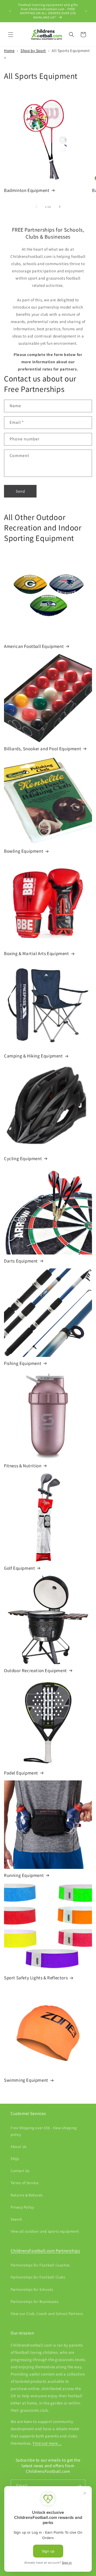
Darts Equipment (21, 1261)
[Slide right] (60, 207)
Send (20, 491)
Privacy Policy (22, 2207)
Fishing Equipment (23, 1363)
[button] (11, 35)
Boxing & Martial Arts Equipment (37, 953)
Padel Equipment (21, 1773)
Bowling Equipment (24, 851)
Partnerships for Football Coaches (40, 2265)
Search (17, 2219)
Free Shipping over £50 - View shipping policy (44, 2131)
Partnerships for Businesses (35, 2302)
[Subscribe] (79, 2486)
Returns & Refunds (27, 2195)
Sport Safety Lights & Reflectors (36, 1978)
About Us (19, 2147)
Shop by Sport (33, 51)
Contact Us (20, 2171)
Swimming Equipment (26, 2080)
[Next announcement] (86, 11)
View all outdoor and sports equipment (45, 2231)
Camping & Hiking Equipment (33, 1056)
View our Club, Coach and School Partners (47, 2314)
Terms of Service (25, 2183)
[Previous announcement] (10, 11)
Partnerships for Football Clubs (38, 2277)
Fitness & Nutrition (23, 1466)
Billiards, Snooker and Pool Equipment (43, 749)
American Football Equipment (34, 646)
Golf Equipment (19, 1568)
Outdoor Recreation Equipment (35, 1671)
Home (9, 51)
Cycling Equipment (23, 1159)
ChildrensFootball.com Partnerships (45, 2251)
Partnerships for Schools (32, 2289)
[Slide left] (36, 207)
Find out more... (47, 2443)
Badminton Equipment (27, 190)
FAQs (15, 2159)
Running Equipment (24, 1875)
